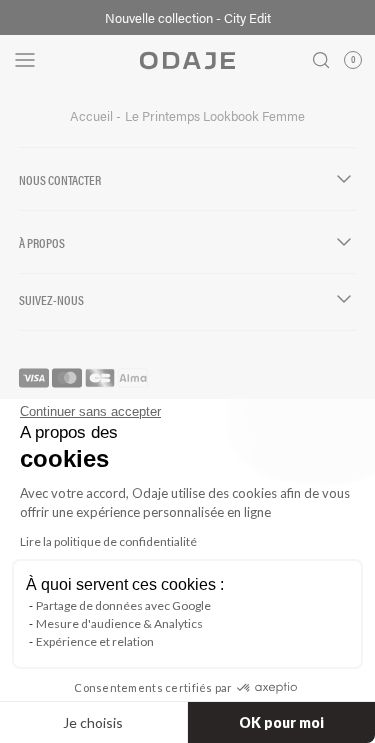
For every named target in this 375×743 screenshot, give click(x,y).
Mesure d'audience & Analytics (119, 623)
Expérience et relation (95, 641)
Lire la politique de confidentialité (108, 541)
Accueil (93, 116)
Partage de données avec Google (123, 605)
